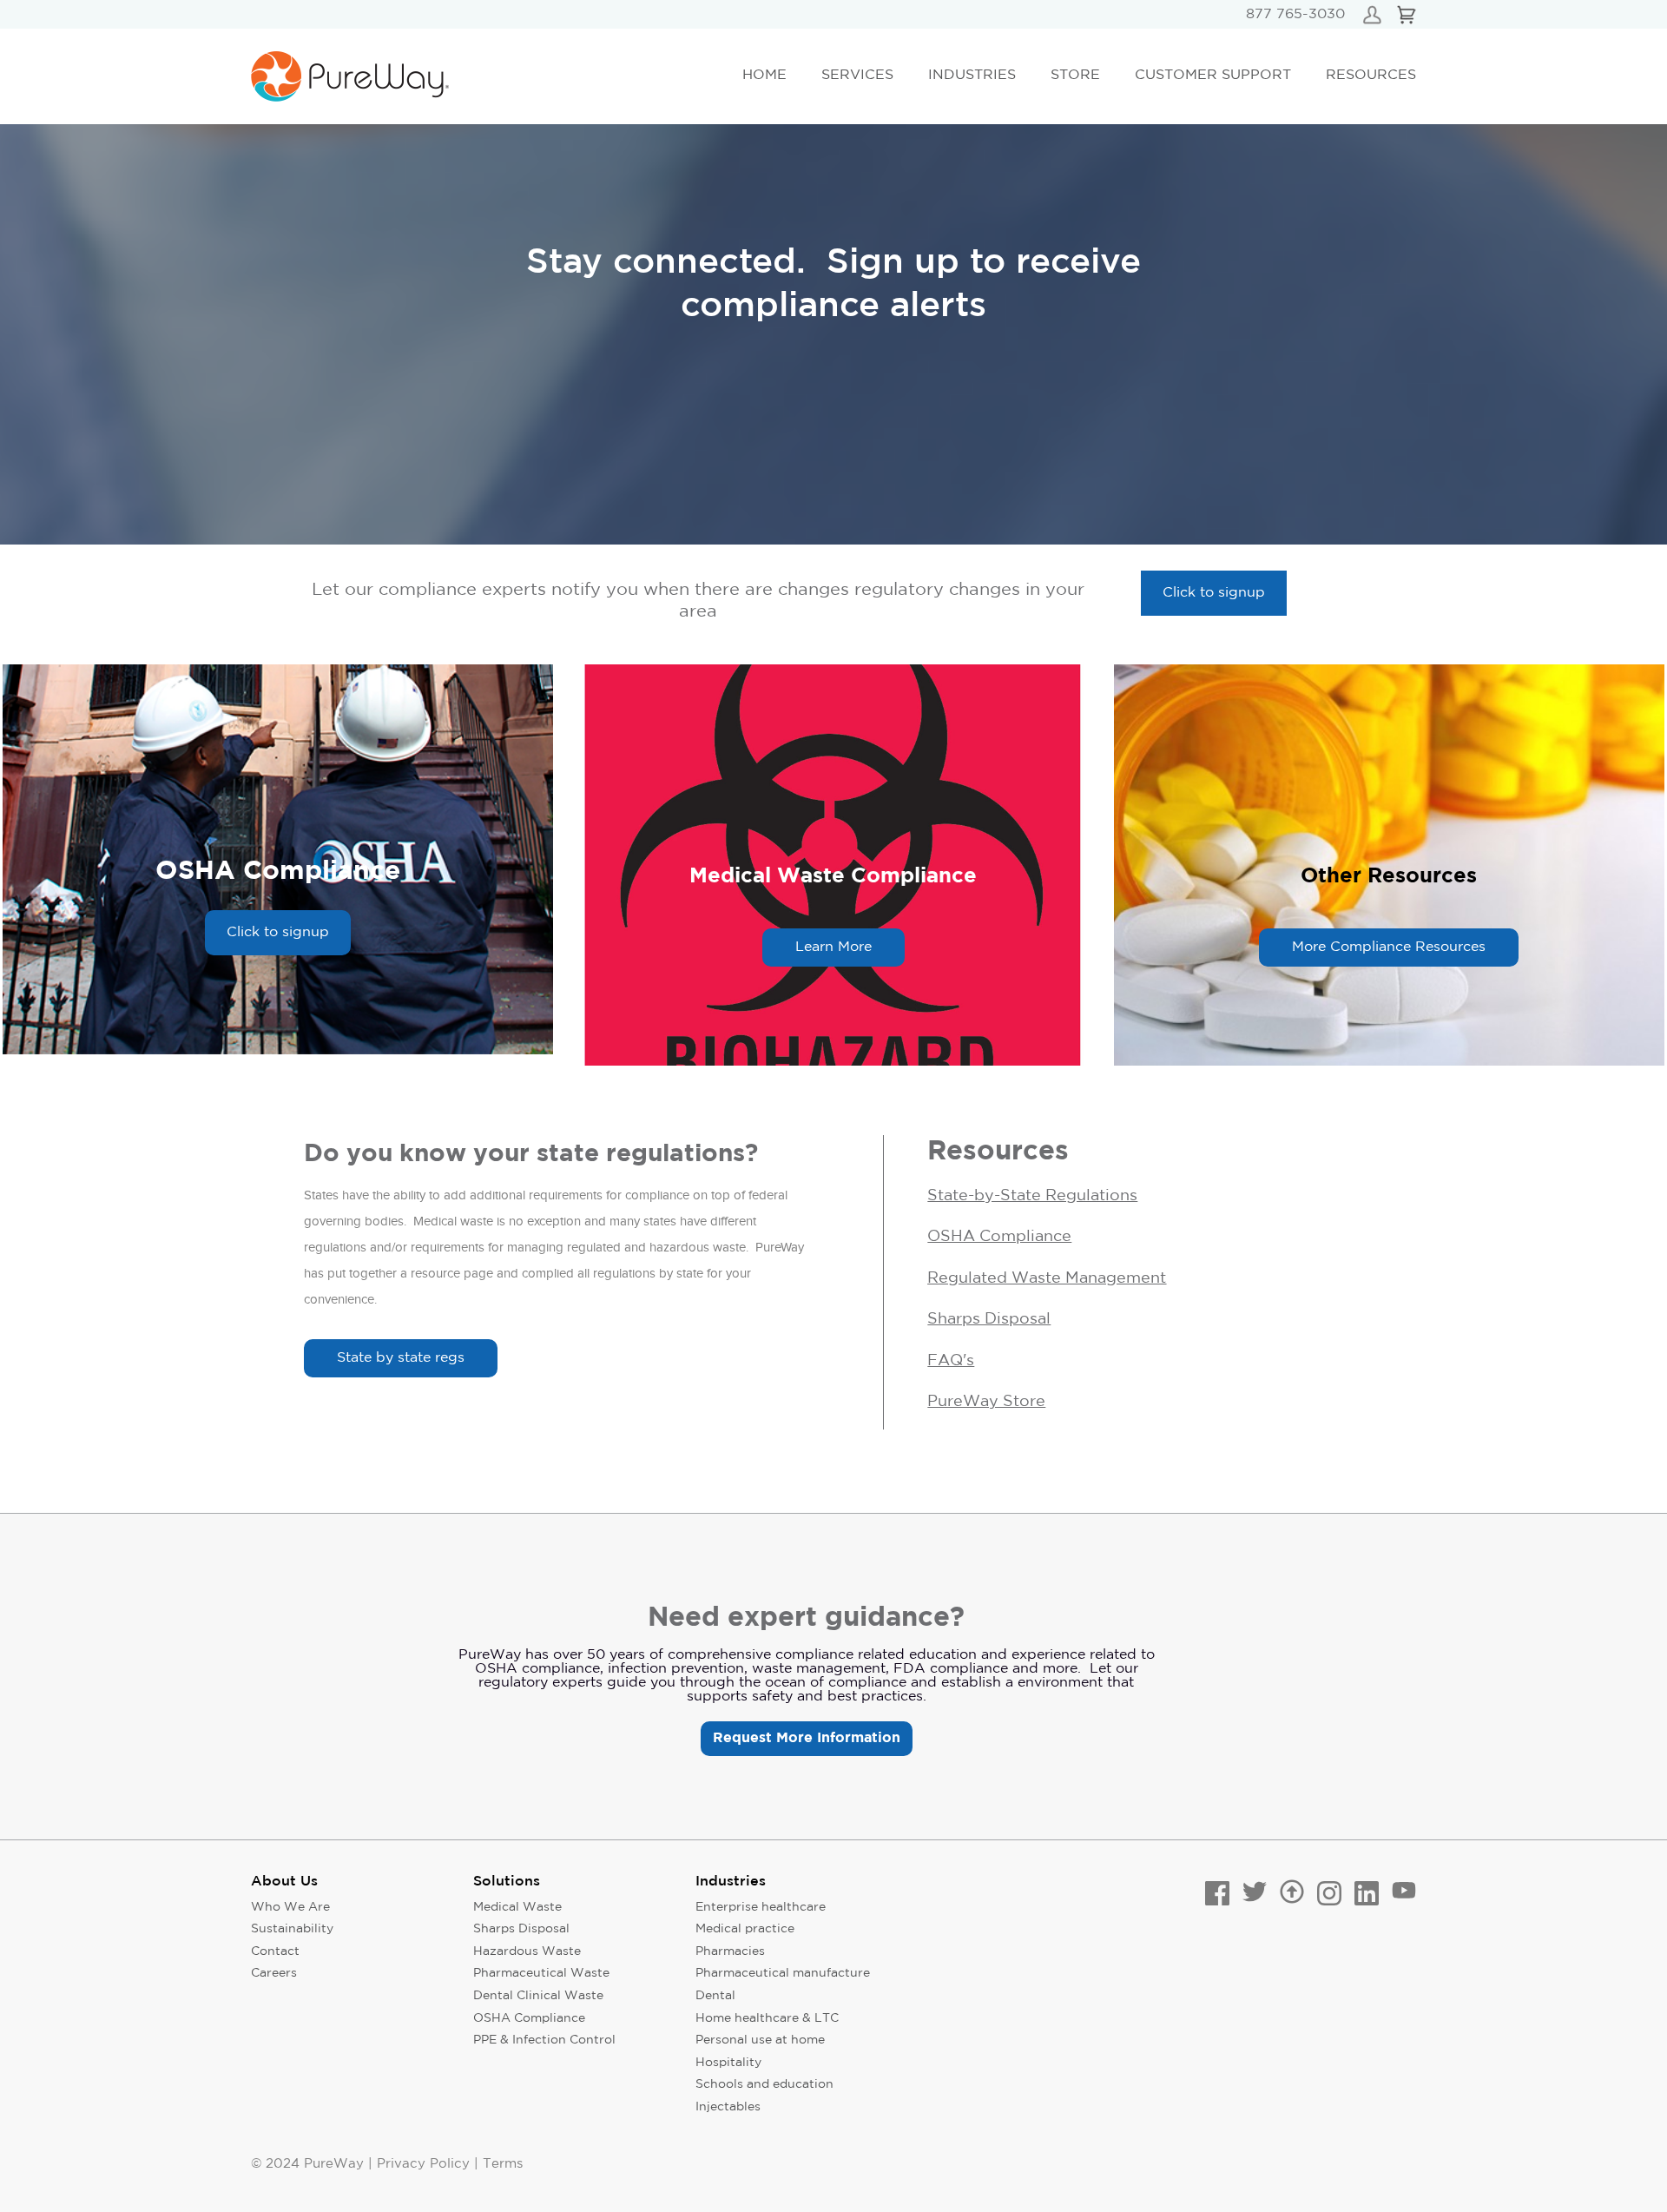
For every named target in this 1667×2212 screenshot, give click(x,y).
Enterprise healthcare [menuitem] (761, 1907)
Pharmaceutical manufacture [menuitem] (783, 1973)
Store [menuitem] (1075, 75)
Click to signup (1214, 593)
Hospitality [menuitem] (728, 2063)
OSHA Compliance (999, 1237)
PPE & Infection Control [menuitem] (544, 2040)
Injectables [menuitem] (728, 2107)
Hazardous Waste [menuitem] (527, 1951)
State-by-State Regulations (1032, 1196)
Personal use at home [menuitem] (760, 2040)
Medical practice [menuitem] (745, 1929)
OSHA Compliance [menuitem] (529, 2018)
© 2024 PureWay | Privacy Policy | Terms (387, 2164)
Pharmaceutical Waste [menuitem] (541, 1973)
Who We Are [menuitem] (290, 1907)
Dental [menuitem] (715, 1996)
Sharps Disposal (989, 1319)
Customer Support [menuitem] (1213, 75)
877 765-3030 (1295, 14)
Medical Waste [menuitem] (517, 1907)
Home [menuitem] (764, 75)
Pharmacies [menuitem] (730, 1951)
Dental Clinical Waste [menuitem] (538, 1996)
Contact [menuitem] (275, 1951)
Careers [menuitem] (274, 1973)
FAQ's (951, 1361)
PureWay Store (986, 1402)
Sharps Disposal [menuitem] (521, 1929)
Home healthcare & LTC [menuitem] (767, 2018)
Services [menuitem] (857, 75)
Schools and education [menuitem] (764, 2084)
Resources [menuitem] (1371, 75)
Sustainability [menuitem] (292, 1929)
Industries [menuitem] (972, 75)
